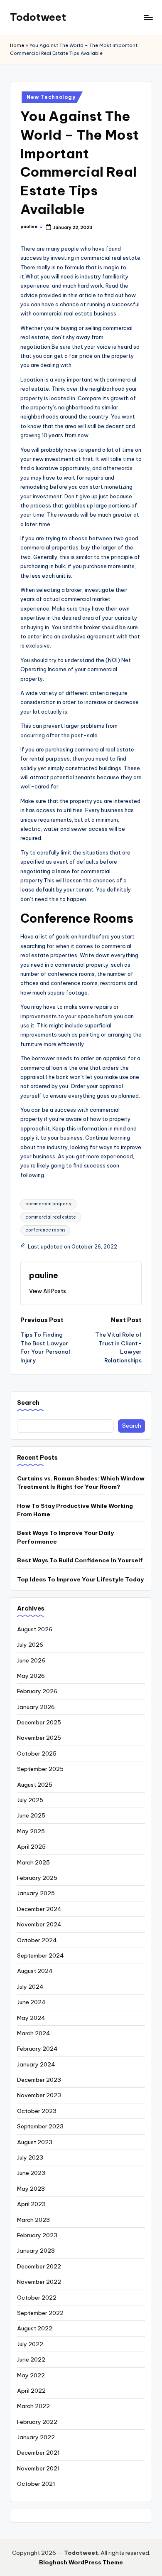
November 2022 (39, 2282)
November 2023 (39, 2095)
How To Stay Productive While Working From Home (75, 1510)
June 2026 (31, 1660)
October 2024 (37, 1940)
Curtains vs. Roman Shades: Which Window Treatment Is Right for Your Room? (81, 1483)
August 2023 (35, 2142)
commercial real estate (51, 1217)
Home (17, 45)
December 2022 (39, 2266)
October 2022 (37, 2298)
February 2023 (37, 2235)
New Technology (51, 97)
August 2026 (35, 1629)
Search (28, 1403)
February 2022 (37, 2422)
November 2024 (39, 1924)
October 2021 (36, 2484)
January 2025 (36, 1893)
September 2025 (40, 1769)
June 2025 (31, 1815)
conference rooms (45, 1230)
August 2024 (35, 1971)
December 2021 (38, 2453)
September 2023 (40, 2126)
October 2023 (37, 2111)
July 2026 (30, 1645)
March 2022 (33, 2406)
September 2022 (40, 2313)
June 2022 (31, 2359)
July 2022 (30, 2344)
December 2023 (39, 2080)
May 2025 (31, 1831)
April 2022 (31, 2391)
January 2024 (36, 2064)
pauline (44, 1275)
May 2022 (31, 2375)
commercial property (48, 1204)
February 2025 (37, 1878)
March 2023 (33, 2220)
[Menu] (148, 17)
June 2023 (31, 2173)
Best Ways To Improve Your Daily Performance (65, 1537)
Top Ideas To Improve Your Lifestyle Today (80, 1579)
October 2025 (37, 1753)
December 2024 (39, 1909)
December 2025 (39, 1722)
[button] (48, 1291)
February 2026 (37, 1691)
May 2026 (31, 1676)
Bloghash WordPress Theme (81, 2562)
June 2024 (31, 2002)
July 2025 (30, 1800)
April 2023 (31, 2204)
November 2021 (38, 2468)
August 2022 (35, 2328)
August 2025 (35, 1785)
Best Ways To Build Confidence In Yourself (80, 1560)
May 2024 (31, 2018)
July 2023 (30, 2157)
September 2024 (40, 1955)
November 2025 (39, 1738)
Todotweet (38, 17)
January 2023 (36, 2251)
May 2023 (31, 2189)
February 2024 (37, 2049)
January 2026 (36, 1707)
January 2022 (36, 2437)
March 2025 (33, 1862)
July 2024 (30, 1987)
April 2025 (31, 1847)
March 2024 (34, 2033)
